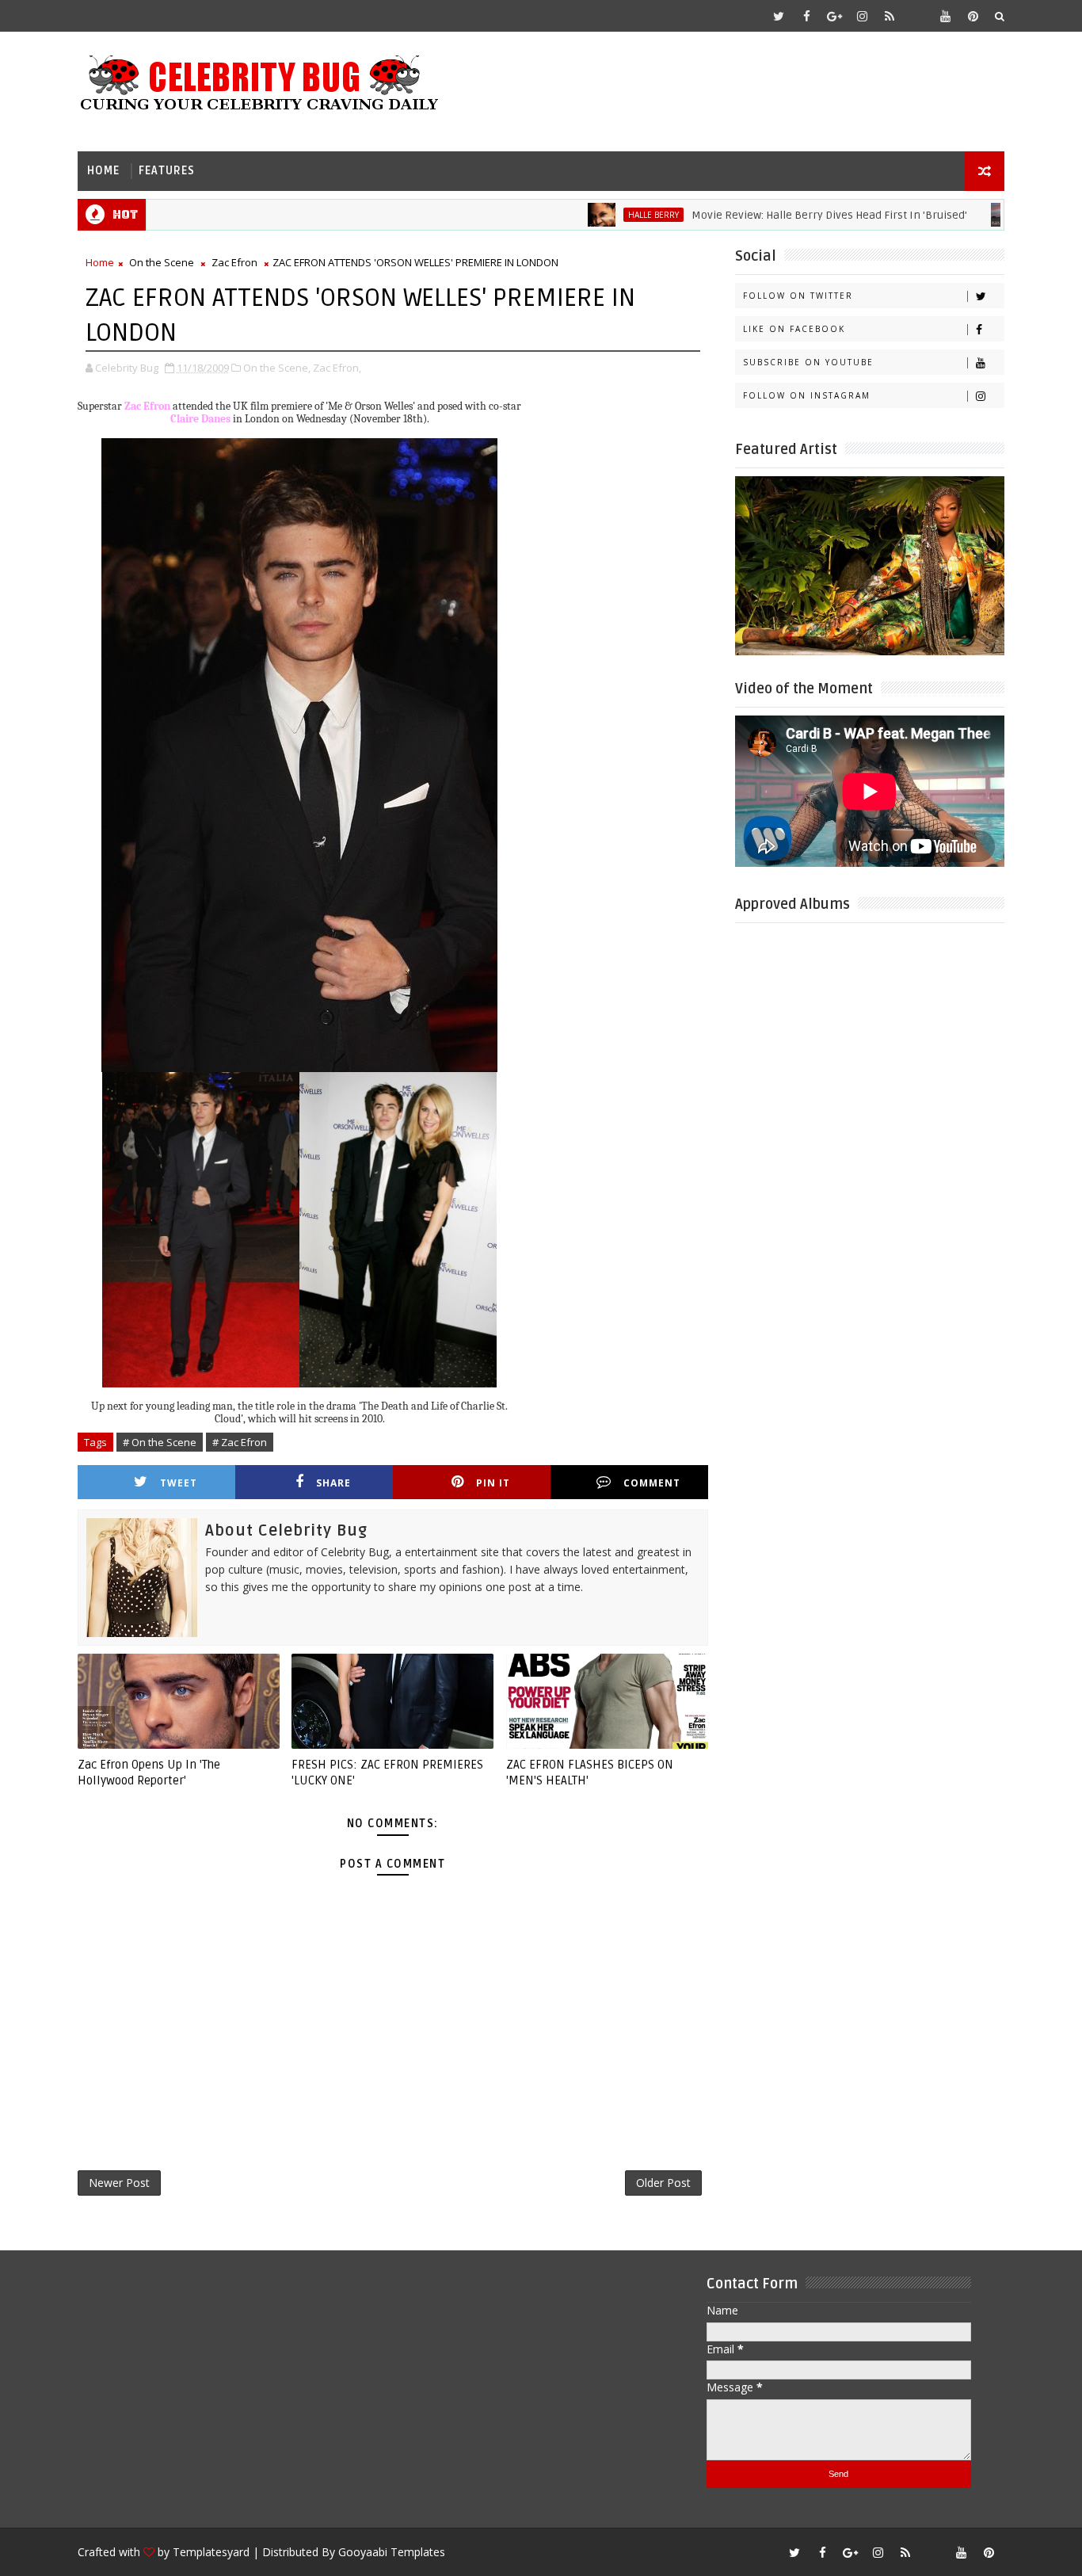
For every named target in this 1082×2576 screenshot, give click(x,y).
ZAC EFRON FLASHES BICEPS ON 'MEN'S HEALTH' (590, 1773)
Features (167, 171)
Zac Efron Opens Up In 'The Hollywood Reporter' (149, 1773)
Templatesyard (211, 2552)
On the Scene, (277, 368)
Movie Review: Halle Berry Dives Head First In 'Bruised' (779, 215)
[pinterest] (973, 16)
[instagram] (862, 16)
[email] (917, 16)
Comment (652, 1483)
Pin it (493, 1483)
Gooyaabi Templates (392, 2552)
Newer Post (119, 2183)
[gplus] (834, 16)
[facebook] (806, 16)
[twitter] (779, 16)
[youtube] (945, 16)
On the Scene (162, 262)
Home (103, 171)
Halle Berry (603, 215)
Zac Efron (234, 262)
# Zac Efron (240, 1442)
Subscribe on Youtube (808, 362)
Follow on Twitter (798, 296)
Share (333, 1483)
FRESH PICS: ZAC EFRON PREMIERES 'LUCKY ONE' (387, 1773)
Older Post (663, 2183)
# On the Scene (160, 1442)
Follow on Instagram (807, 395)
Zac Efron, (337, 368)
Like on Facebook (794, 329)
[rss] (890, 16)
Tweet (179, 1483)
